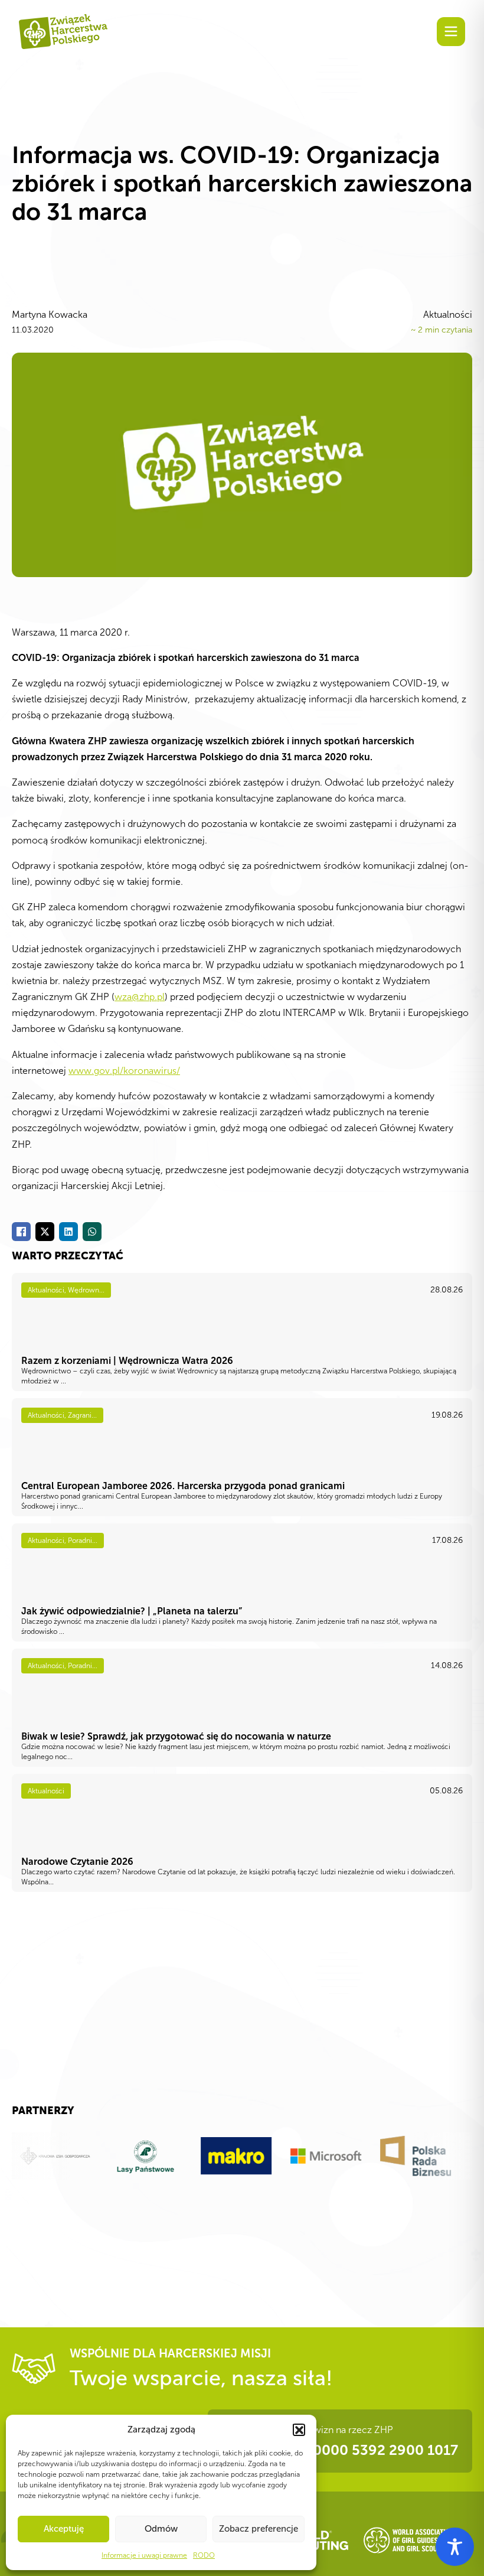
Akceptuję (64, 2529)
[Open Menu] (451, 31)
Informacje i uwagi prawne (144, 2555)
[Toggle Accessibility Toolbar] (455, 2547)
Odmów (161, 2529)
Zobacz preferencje (259, 2529)
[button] (299, 2430)
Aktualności (448, 315)
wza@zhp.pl (140, 997)
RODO (204, 2555)
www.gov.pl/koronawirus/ (124, 1071)
